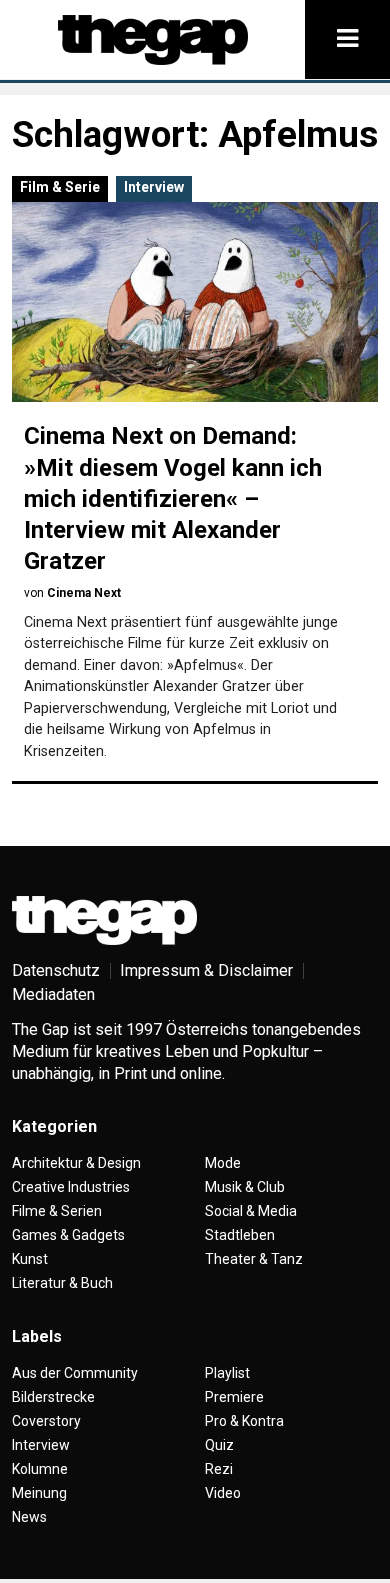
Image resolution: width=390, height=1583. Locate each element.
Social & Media (251, 1211)
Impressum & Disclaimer (206, 970)
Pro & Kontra (244, 1421)
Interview (154, 187)
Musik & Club (245, 1187)
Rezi (219, 1469)
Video (223, 1493)
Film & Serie (60, 187)
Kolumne (40, 1469)
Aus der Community (75, 1373)
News (29, 1517)
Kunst (30, 1259)
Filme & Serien (57, 1211)
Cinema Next (84, 593)
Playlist (227, 1373)
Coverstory (46, 1421)
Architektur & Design (76, 1163)
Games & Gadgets (68, 1235)
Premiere (234, 1397)
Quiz (219, 1445)
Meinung (39, 1493)
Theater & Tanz (254, 1259)
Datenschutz (56, 970)
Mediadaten (53, 994)
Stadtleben (240, 1235)
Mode (223, 1163)
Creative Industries (71, 1187)
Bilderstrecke (53, 1397)
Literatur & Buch (62, 1283)
